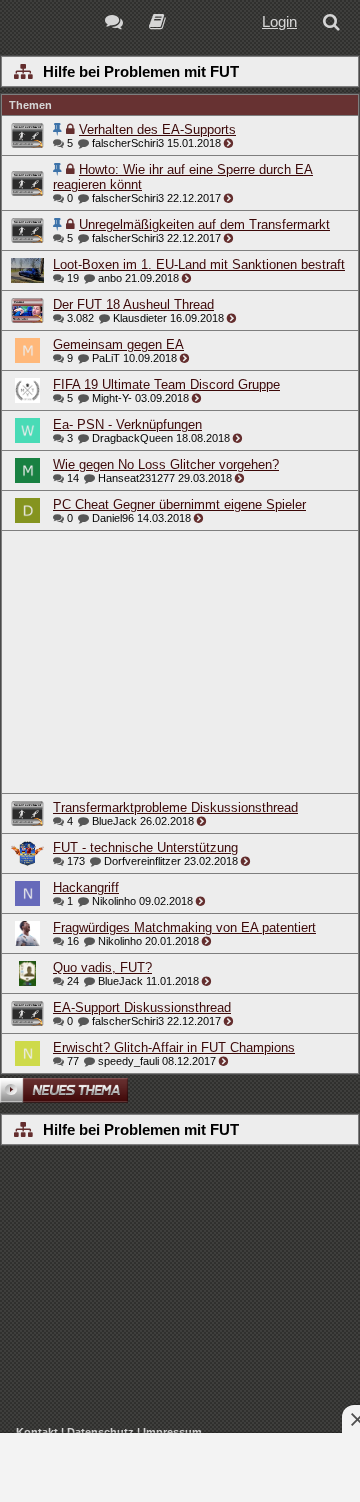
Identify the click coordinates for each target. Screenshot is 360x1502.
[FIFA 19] (157, 24)
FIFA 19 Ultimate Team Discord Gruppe (166, 384)
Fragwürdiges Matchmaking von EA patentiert (184, 927)
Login (279, 21)
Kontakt (37, 1432)
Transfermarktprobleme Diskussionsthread (175, 807)
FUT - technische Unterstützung (145, 847)
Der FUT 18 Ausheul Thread (133, 304)
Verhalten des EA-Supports (157, 129)
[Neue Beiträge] (117, 24)
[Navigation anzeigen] (22, 73)
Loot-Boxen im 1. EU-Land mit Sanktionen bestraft (199, 264)
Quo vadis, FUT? (102, 967)
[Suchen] (335, 24)
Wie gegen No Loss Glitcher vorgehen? (166, 464)
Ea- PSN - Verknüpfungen (127, 424)
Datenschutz (100, 1432)
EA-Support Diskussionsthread (142, 1007)
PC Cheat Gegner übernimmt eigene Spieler (179, 504)
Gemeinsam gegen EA (118, 344)
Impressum (172, 1432)
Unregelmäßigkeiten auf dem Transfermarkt (204, 224)
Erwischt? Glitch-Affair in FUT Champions (174, 1047)
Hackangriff (86, 887)
